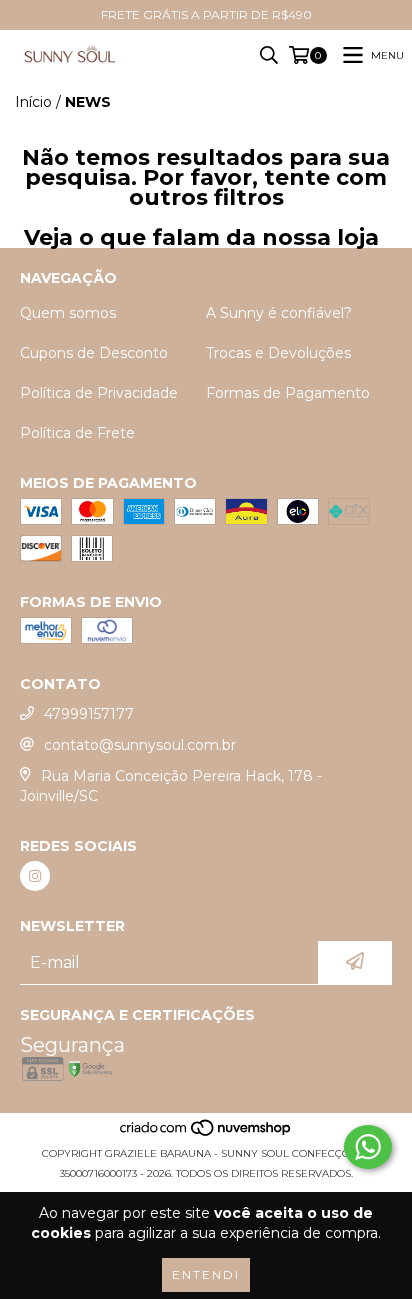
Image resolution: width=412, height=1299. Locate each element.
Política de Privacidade (99, 393)
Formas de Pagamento (288, 393)
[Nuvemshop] (206, 1133)
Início (33, 102)
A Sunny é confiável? (279, 313)
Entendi (206, 1274)
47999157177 (89, 714)
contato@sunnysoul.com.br (140, 745)
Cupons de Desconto (94, 353)
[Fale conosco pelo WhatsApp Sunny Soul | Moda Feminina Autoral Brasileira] (368, 1147)
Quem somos (68, 313)
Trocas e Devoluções (278, 353)
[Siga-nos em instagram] (35, 876)
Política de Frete (77, 433)
